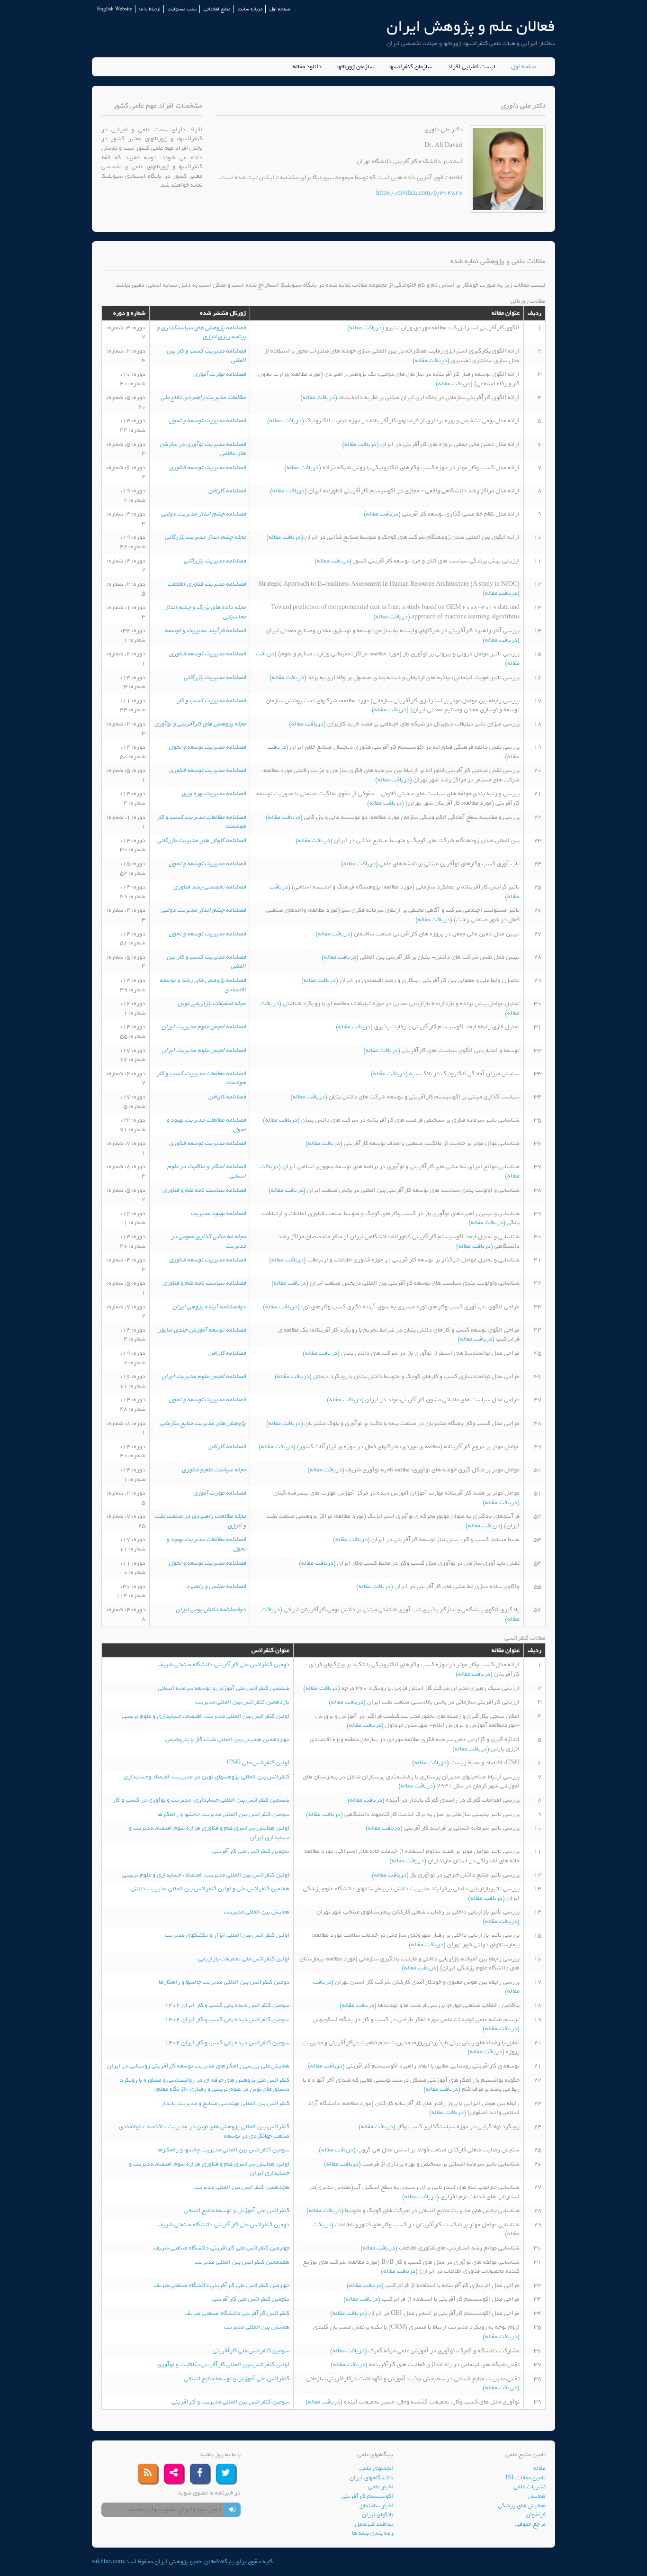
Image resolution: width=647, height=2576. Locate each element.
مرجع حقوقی (530, 2524)
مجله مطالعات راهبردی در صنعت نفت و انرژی (200, 1521)
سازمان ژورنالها (355, 67)
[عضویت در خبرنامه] (232, 2510)
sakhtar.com (108, 2562)
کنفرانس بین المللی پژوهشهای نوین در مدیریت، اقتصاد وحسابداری (207, 1777)
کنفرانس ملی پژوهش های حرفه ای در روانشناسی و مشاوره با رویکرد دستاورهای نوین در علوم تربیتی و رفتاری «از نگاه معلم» (205, 2085)
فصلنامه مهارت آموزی (220, 374)
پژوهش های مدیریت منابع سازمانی (203, 1423)
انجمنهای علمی (376, 2468)
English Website (115, 9)
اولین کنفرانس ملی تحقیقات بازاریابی (244, 1959)
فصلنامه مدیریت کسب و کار (211, 701)
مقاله (539, 2468)
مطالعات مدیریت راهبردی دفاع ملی (203, 397)
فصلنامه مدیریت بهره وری (214, 794)
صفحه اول (280, 9)
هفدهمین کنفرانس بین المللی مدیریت (242, 2262)
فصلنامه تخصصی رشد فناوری (210, 887)
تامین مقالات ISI (526, 2478)
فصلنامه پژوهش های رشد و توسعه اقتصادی (203, 985)
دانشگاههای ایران (371, 2478)
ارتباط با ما (150, 9)
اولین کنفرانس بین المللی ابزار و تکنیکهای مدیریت (227, 1935)
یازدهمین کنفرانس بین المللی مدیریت (242, 1702)
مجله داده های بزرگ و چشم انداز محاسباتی (205, 612)
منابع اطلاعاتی (217, 9)
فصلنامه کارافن (227, 491)
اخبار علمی (381, 2487)
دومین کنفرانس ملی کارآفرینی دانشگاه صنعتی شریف (224, 1664)
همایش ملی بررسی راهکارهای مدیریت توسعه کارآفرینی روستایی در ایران (198, 2066)
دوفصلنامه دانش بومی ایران (211, 1610)
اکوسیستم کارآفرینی (367, 2496)
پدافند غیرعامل (374, 2524)
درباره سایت (250, 9)
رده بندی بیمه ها (373, 2533)
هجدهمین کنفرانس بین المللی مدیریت (242, 2187)
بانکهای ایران (377, 2515)
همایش (537, 2496)
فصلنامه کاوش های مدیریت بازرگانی (202, 840)
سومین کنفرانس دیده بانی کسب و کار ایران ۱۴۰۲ (227, 2005)
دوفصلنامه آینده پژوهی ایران (209, 1307)
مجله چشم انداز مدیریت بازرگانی (205, 537)
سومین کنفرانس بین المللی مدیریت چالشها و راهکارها (223, 1814)
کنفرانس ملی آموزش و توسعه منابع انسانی (237, 2210)
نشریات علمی (530, 2487)
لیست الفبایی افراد (472, 67)
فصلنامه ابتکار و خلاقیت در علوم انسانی (207, 1171)
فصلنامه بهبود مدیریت (218, 1213)
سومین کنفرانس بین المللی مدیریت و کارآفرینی (230, 2402)
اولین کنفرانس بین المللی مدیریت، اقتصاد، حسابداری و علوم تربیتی (206, 1716)
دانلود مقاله (307, 67)
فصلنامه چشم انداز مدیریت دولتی (203, 514)
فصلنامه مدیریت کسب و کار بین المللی (206, 356)
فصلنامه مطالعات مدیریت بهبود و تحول (206, 1125)
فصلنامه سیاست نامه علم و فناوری (204, 1190)
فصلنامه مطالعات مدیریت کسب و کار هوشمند (201, 822)
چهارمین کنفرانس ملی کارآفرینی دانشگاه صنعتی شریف (222, 2248)
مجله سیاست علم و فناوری (214, 1470)
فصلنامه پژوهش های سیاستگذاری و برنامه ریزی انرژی (201, 332)
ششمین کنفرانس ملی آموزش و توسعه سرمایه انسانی (224, 1688)
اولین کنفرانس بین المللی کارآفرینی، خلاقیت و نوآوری (223, 2364)
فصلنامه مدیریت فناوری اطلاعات (207, 584)
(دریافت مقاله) (366, 328)
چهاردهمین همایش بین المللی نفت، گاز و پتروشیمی (227, 1739)
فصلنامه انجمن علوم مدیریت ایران (204, 1027)
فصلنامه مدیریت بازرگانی (215, 561)
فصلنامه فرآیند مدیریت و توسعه (205, 630)
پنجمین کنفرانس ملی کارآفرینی (251, 1851)
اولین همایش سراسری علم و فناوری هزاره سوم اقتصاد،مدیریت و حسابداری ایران (209, 1833)
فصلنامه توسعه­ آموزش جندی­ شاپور (202, 1330)
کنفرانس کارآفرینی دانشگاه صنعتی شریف (237, 2313)
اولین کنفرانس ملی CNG (258, 1763)
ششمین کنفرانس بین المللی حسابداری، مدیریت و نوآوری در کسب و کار (201, 1800)
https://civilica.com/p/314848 (419, 193)
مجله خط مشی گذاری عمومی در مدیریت (208, 1241)
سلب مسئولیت (182, 9)
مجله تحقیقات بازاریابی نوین (212, 1003)
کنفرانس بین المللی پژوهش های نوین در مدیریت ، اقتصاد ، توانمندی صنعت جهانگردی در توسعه (204, 2131)
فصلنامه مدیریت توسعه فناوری (207, 467)
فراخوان (536, 2515)
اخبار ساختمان (376, 2506)
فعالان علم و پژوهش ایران (471, 26)
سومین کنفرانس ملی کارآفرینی (251, 2351)
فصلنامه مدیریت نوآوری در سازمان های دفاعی (203, 449)
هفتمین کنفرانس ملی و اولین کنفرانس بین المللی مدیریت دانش (210, 1889)
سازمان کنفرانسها (411, 67)
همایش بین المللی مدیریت (257, 1912)
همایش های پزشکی (522, 2506)
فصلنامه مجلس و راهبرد (216, 1586)
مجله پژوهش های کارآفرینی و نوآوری (200, 724)
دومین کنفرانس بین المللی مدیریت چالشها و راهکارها (224, 1982)
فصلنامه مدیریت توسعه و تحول (207, 421)
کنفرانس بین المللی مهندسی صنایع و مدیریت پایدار (225, 2103)
